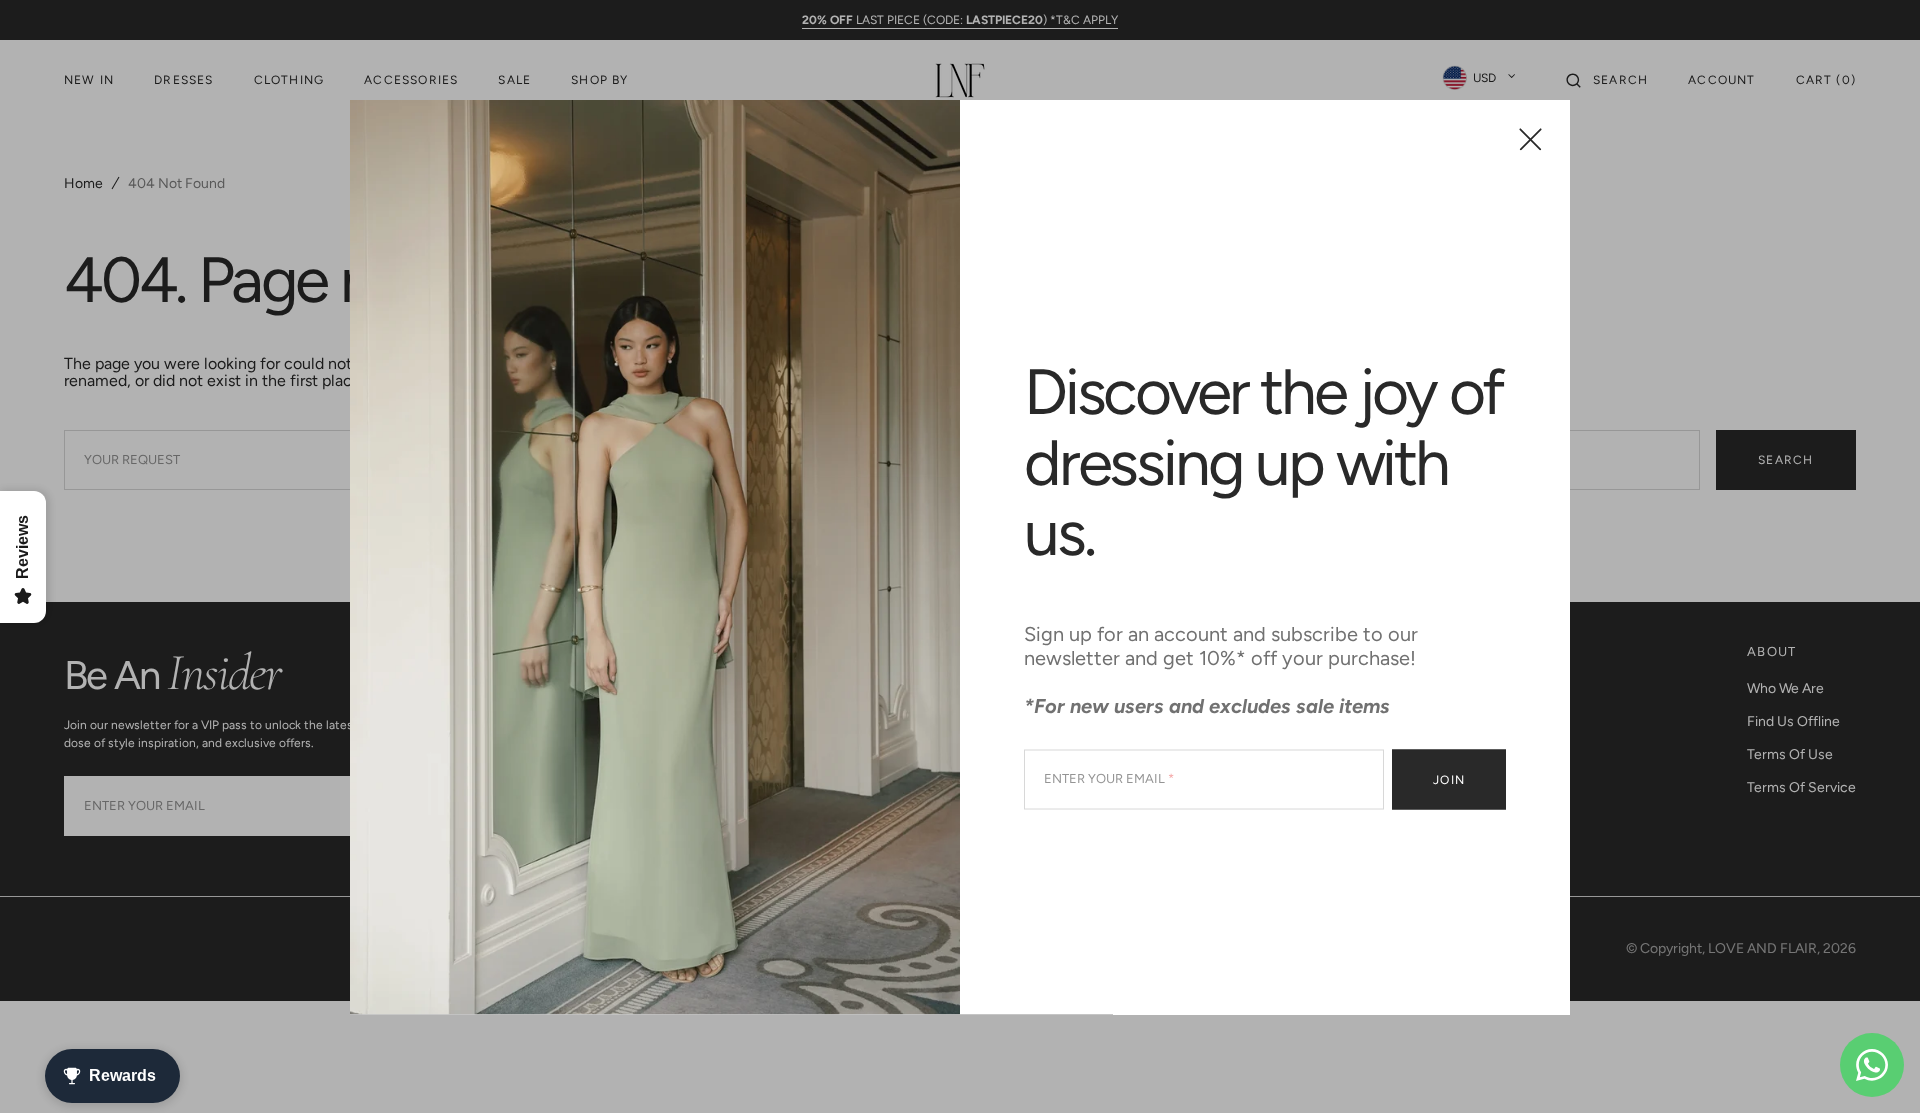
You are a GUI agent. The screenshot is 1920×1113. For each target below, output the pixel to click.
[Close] (1530, 138)
